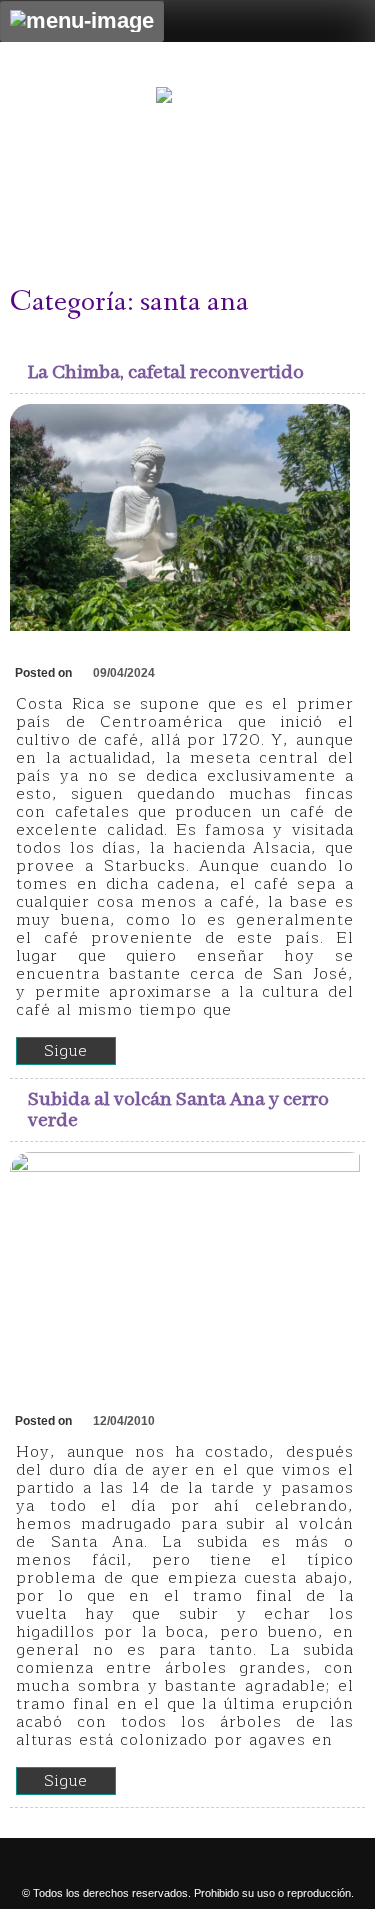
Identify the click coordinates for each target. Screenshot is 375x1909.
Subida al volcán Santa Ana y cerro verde (178, 1110)
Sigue (66, 1051)
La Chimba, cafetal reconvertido (166, 372)
